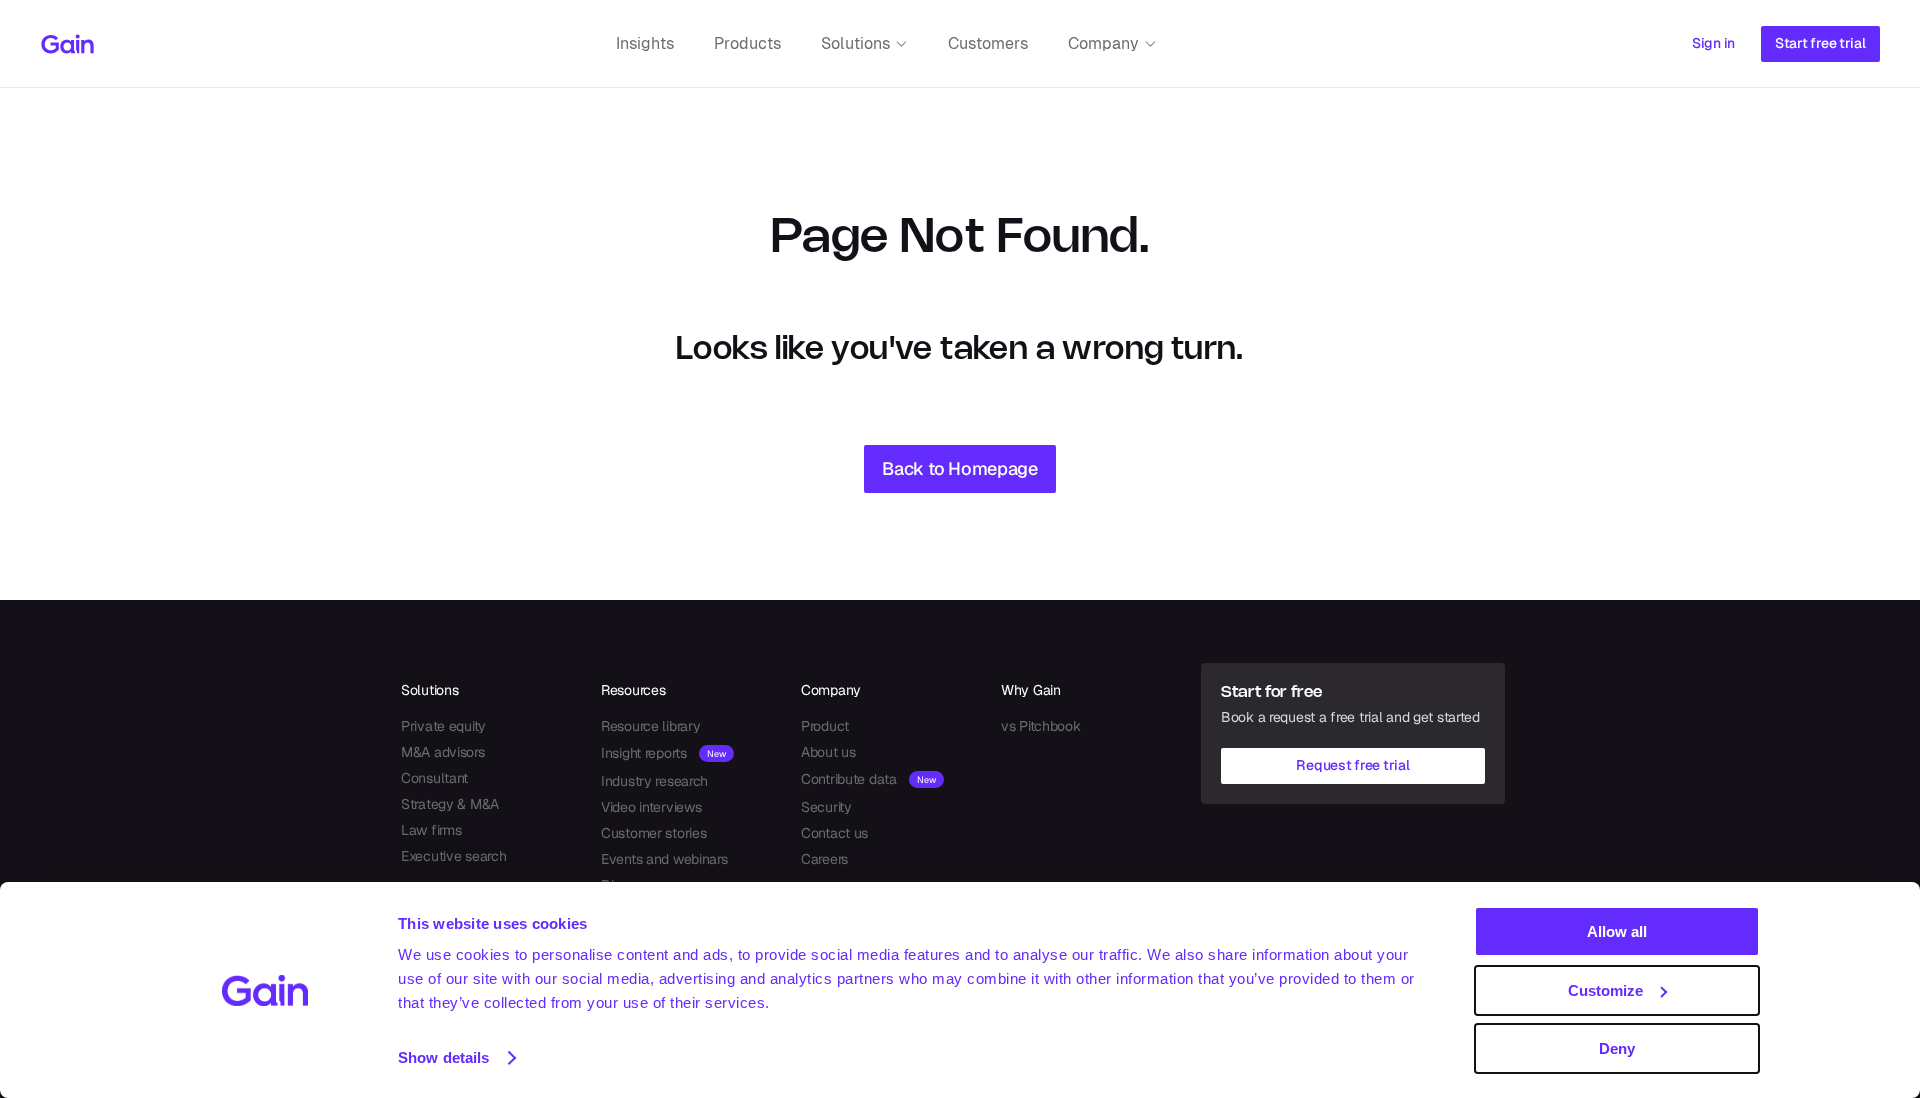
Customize (1605, 990)
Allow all (1617, 931)
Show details (443, 1057)
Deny (1617, 1048)
